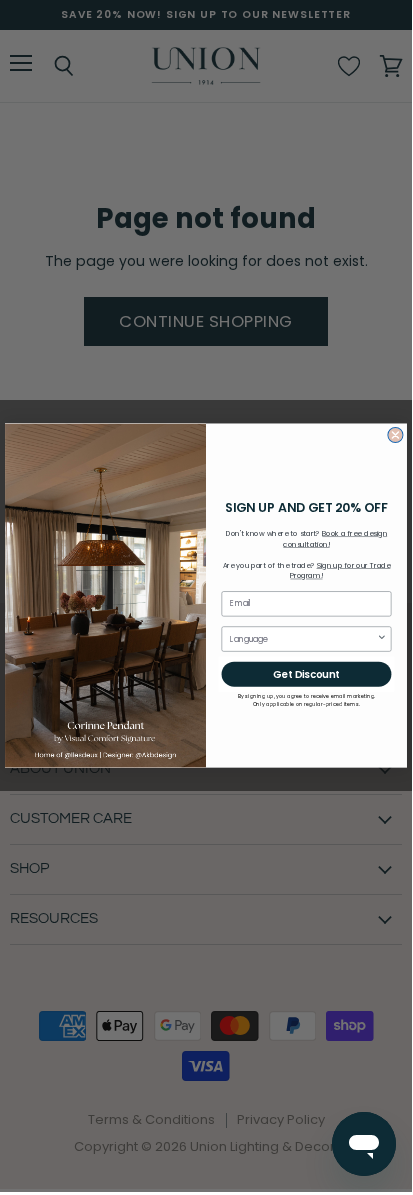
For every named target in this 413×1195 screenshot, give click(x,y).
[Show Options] (382, 639)
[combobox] (303, 639)
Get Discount (306, 674)
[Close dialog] (395, 435)
